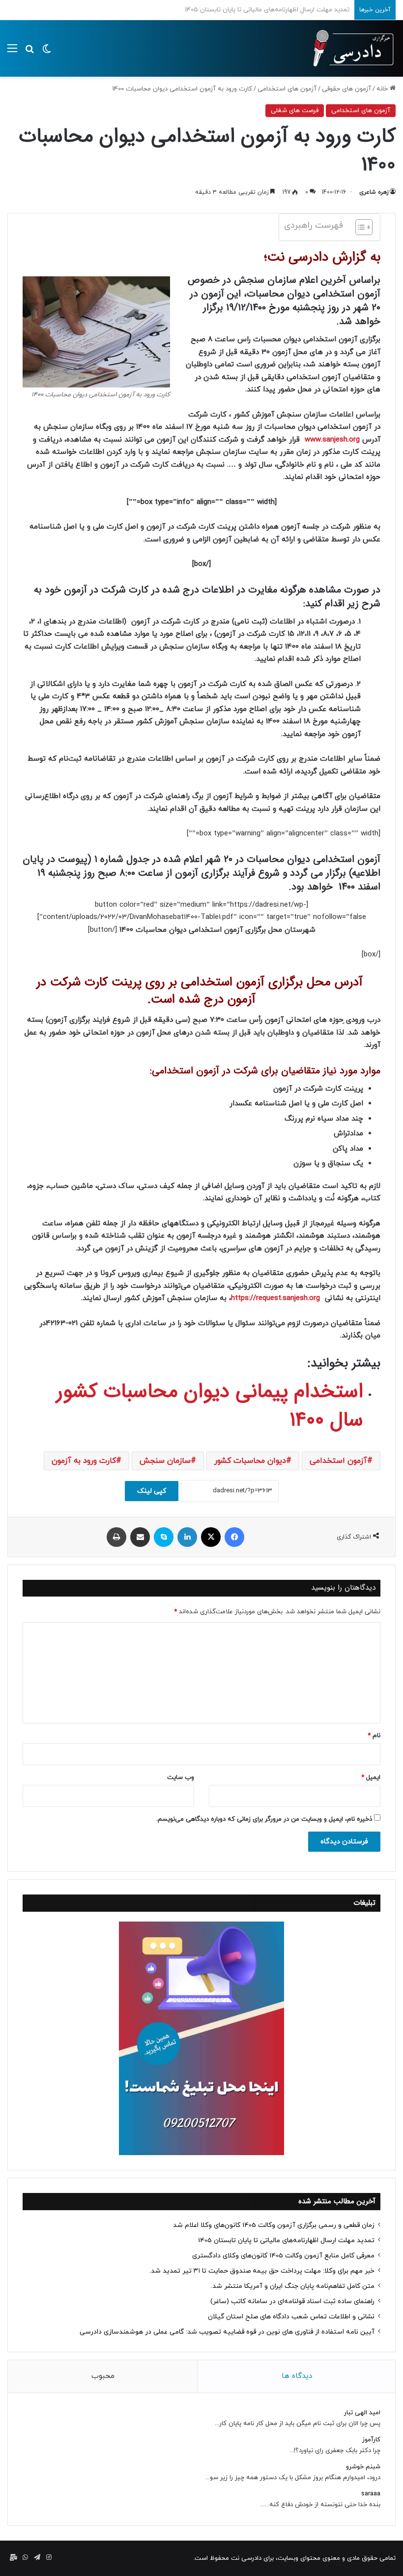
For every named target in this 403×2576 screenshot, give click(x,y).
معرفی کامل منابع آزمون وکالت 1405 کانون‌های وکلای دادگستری (264, 10)
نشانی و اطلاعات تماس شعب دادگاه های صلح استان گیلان (291, 2317)
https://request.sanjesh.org (275, 1298)
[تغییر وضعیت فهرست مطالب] (359, 227)
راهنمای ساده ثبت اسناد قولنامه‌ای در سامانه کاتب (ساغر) (292, 2301)
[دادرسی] (349, 48)
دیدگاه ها (297, 2376)
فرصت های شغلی (295, 111)
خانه (383, 89)
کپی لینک (152, 1491)
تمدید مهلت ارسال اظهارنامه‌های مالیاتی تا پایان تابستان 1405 (286, 2240)
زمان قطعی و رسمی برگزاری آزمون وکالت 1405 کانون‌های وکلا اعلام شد (274, 2225)
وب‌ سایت (181, 1777)
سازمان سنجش (165, 1461)
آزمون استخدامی (338, 1461)
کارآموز (371, 2440)
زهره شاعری (374, 192)
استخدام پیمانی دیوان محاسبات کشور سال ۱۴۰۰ (210, 1406)
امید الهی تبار (362, 2413)
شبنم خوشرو (363, 2467)
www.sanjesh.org (333, 440)
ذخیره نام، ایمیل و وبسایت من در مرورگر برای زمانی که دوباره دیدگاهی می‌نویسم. (264, 1819)
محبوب (103, 2376)
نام (374, 1736)
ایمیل (371, 1777)
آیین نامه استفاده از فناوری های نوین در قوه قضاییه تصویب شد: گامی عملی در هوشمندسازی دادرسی (227, 2332)
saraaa (371, 2494)
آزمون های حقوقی (346, 89)
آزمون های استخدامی (287, 89)
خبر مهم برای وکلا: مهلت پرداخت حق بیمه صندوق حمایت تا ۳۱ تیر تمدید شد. (262, 2271)
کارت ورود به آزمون (84, 1461)
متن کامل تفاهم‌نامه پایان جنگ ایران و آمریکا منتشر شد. (292, 2286)
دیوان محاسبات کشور (250, 1461)
